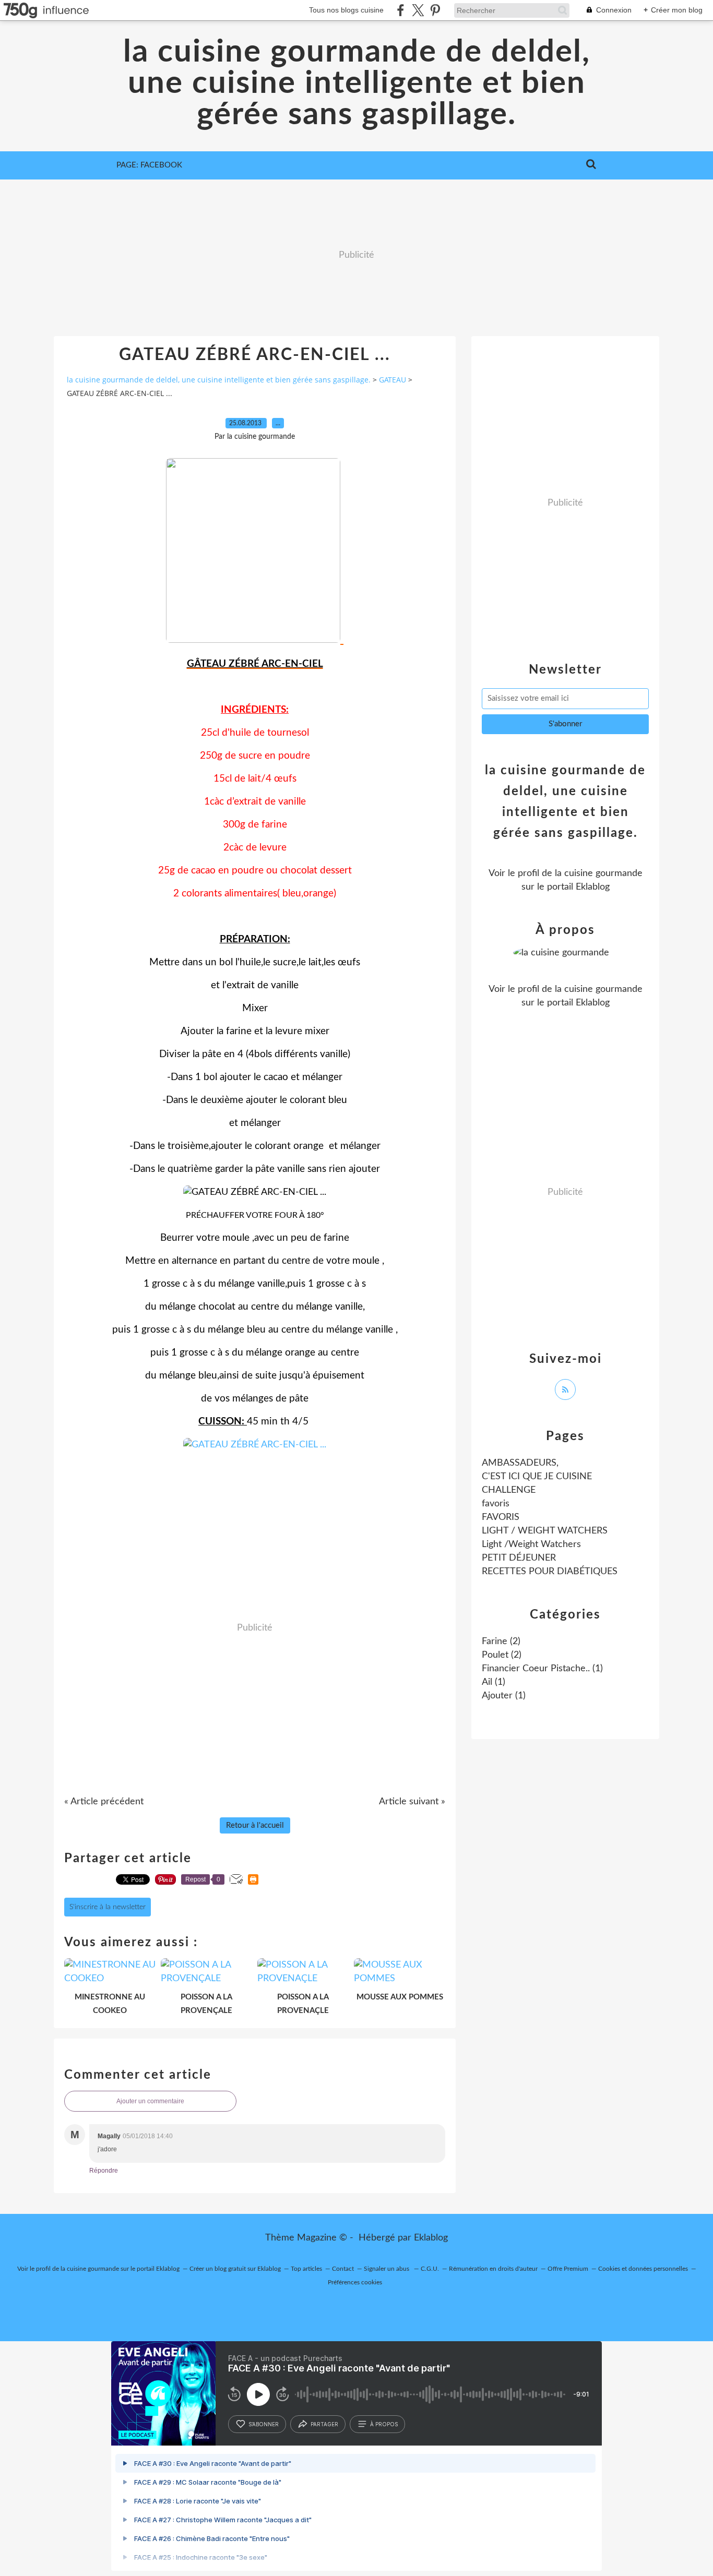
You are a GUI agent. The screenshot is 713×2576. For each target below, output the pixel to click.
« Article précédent (104, 1802)
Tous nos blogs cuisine (346, 10)
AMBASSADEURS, (520, 1463)
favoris (496, 1504)
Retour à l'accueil (255, 1825)
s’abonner (264, 2424)
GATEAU (393, 380)
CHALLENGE (509, 1490)
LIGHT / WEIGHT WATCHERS (545, 1531)
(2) (501, 1642)
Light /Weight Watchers (531, 1544)
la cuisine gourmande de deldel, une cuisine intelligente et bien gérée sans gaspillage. (357, 83)
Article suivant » (412, 1802)
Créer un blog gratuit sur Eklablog (235, 2269)
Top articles (306, 2269)
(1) (542, 1669)
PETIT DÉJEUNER (519, 1558)
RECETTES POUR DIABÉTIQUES (550, 1572)
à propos (384, 2424)
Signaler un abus (387, 2269)
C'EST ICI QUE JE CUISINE (537, 1477)
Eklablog (431, 2238)
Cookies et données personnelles (643, 2269)
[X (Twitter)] (418, 10)
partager (324, 2424)
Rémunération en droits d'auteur (493, 2269)
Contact (343, 2269)
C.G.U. (430, 2269)
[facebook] (401, 10)
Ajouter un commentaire (150, 2101)
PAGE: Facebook (149, 165)
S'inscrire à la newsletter (108, 1907)
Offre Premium (568, 2269)
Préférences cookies (355, 2282)
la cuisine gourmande (599, 873)
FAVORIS (501, 1517)
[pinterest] (435, 10)
